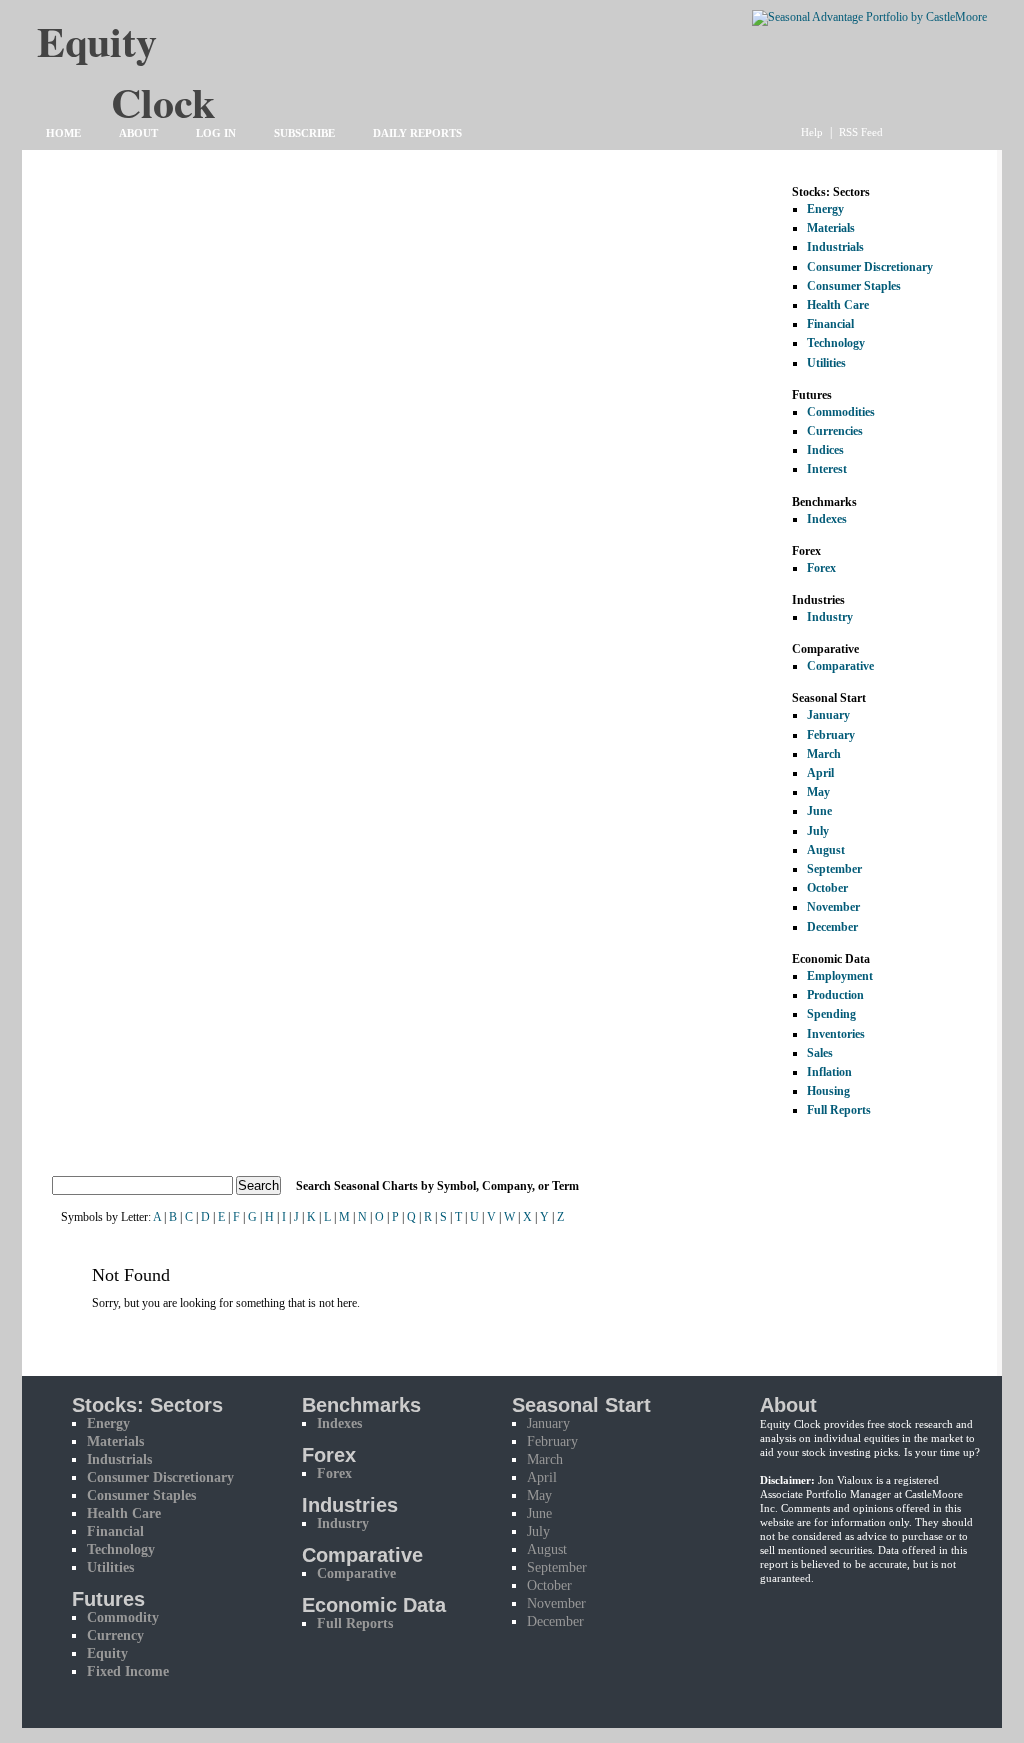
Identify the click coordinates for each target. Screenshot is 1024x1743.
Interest (827, 469)
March (824, 754)
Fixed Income (128, 1671)
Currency (115, 1635)
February (831, 735)
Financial (830, 324)
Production (835, 995)
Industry (830, 617)
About (138, 133)
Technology (836, 343)
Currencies (835, 431)
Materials (831, 228)
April (820, 773)
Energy (825, 209)
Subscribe (304, 133)
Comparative (840, 666)
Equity (107, 1653)
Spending (831, 1014)
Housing (828, 1091)
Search (258, 1185)
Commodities (841, 412)
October (827, 888)
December (832, 927)
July (818, 831)
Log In (216, 133)
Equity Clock (163, 51)
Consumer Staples (854, 286)
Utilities (826, 363)
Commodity (123, 1617)
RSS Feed (861, 132)
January (828, 715)
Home (63, 133)
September (834, 869)
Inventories (836, 1034)
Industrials (835, 247)
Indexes (827, 519)
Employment (840, 976)
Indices (825, 450)
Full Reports (839, 1110)
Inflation (829, 1072)
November (833, 907)
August (826, 850)
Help (812, 132)
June (819, 811)
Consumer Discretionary (870, 267)
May (818, 792)
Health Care (838, 305)
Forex (821, 568)
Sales (820, 1053)
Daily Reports (417, 133)
